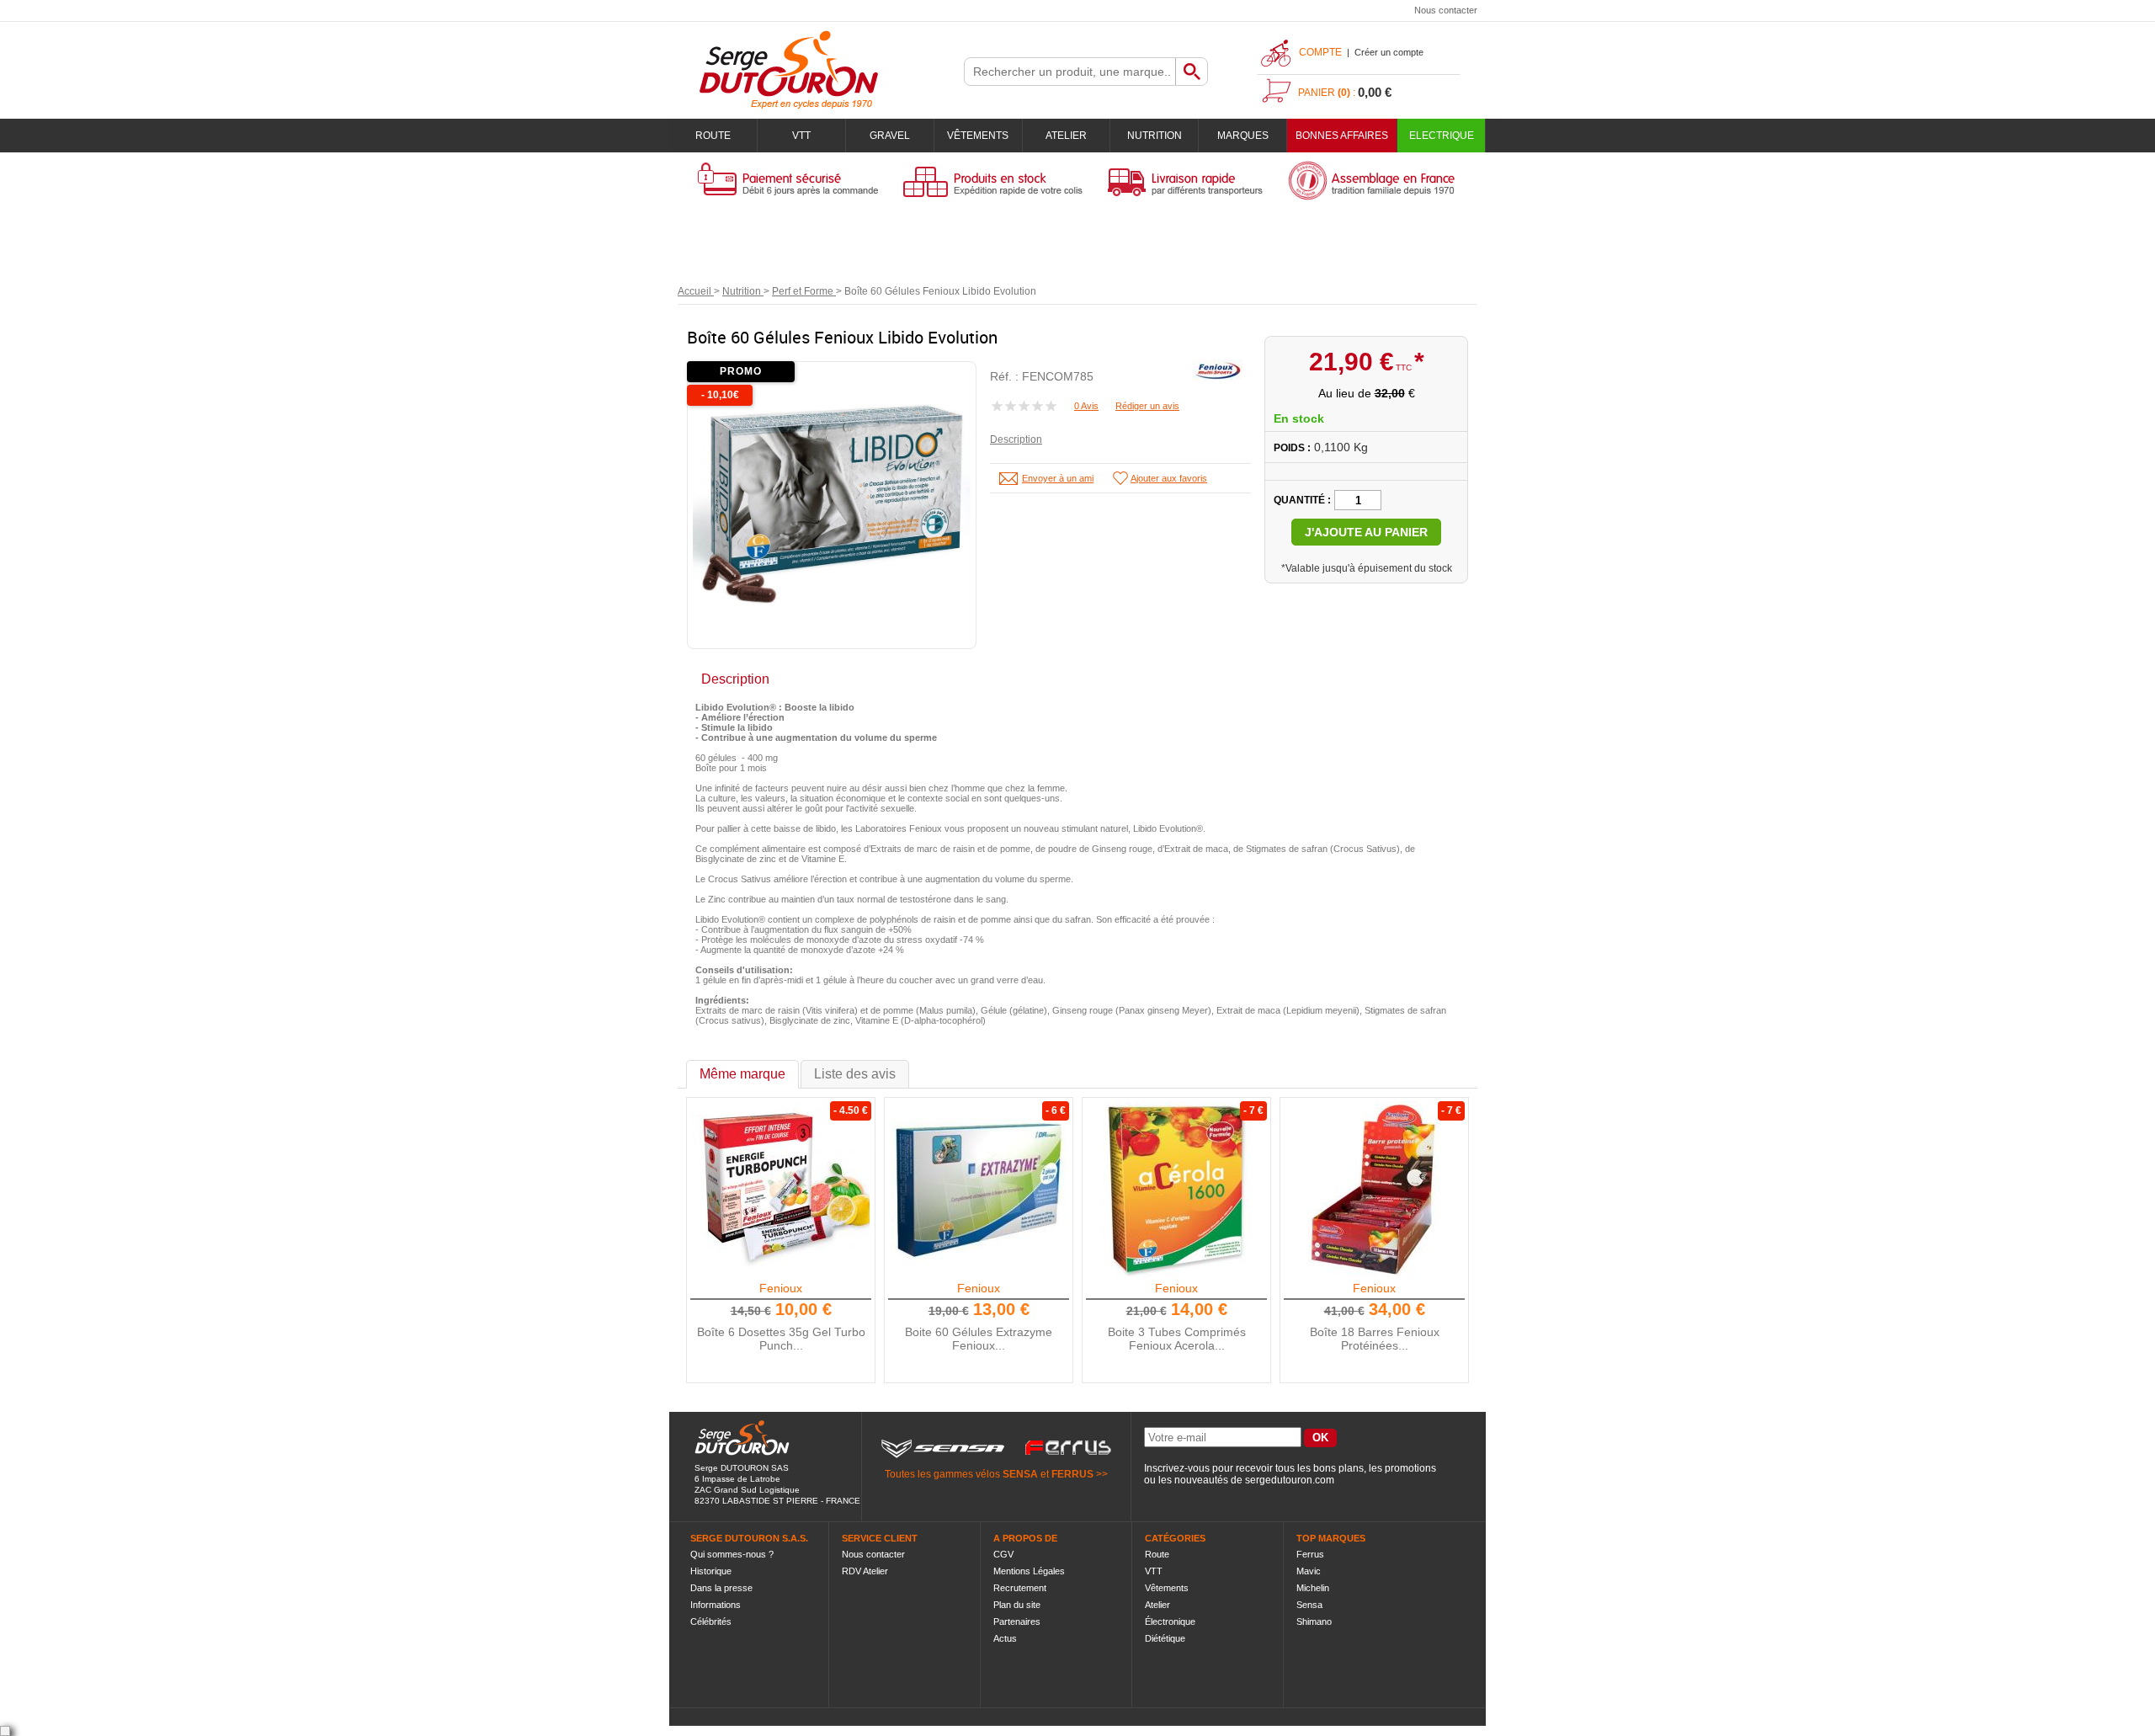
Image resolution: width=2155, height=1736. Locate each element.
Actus (1005, 1638)
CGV (1003, 1554)
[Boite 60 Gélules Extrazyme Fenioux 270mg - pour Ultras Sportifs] (979, 1190)
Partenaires (1017, 1622)
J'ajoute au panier (1366, 532)
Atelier (1066, 136)
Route (713, 136)
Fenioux (781, 1288)
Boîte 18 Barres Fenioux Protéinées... (1375, 1339)
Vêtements (978, 136)
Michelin (1313, 1588)
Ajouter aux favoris (1169, 478)
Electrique (1442, 136)
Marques (1243, 136)
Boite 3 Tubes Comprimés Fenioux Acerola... (1177, 1339)
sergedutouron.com (1290, 1480)
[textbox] (1070, 72)
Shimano (1314, 1622)
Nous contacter (1446, 10)
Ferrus (1310, 1554)
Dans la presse (721, 1588)
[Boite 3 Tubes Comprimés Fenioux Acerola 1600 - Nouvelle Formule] (1177, 1190)
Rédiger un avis (1147, 406)
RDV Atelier (865, 1571)
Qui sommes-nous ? (732, 1554)
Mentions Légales (1029, 1571)
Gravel (890, 136)
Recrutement (1020, 1588)
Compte (1320, 52)
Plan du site (1017, 1605)
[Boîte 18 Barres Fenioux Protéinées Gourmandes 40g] (1375, 1190)
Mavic (1309, 1571)
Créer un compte (1389, 52)
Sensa (1309, 1605)
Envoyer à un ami (1058, 478)
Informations (716, 1605)
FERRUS (1072, 1474)
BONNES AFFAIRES (1342, 136)
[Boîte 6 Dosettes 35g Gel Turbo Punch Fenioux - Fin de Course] (781, 1190)
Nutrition (1155, 136)
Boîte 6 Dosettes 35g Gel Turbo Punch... (781, 1339)
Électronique (1170, 1622)
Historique (711, 1571)
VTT (801, 136)
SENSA (1020, 1474)
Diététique (1165, 1638)
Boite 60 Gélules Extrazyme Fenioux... (979, 1339)
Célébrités (711, 1622)
